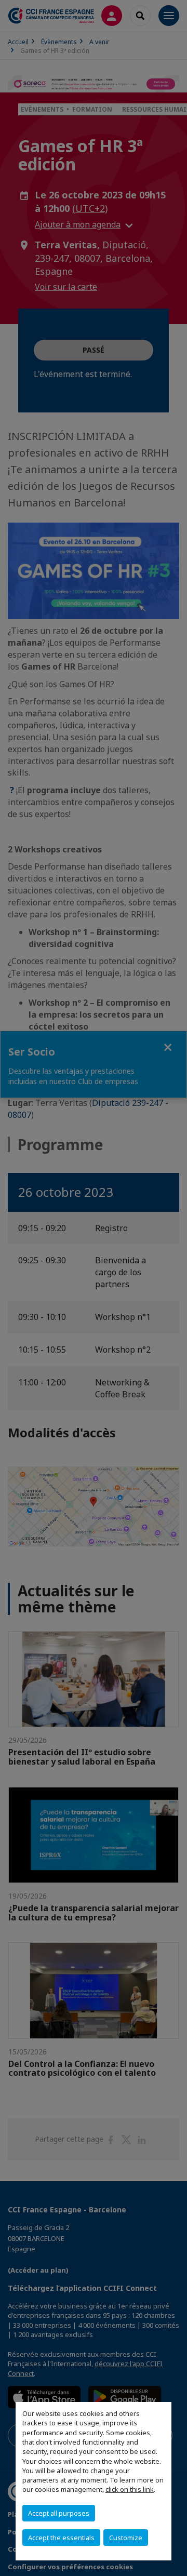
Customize (126, 2538)
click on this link (130, 2489)
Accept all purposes (59, 2513)
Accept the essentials (61, 2538)
